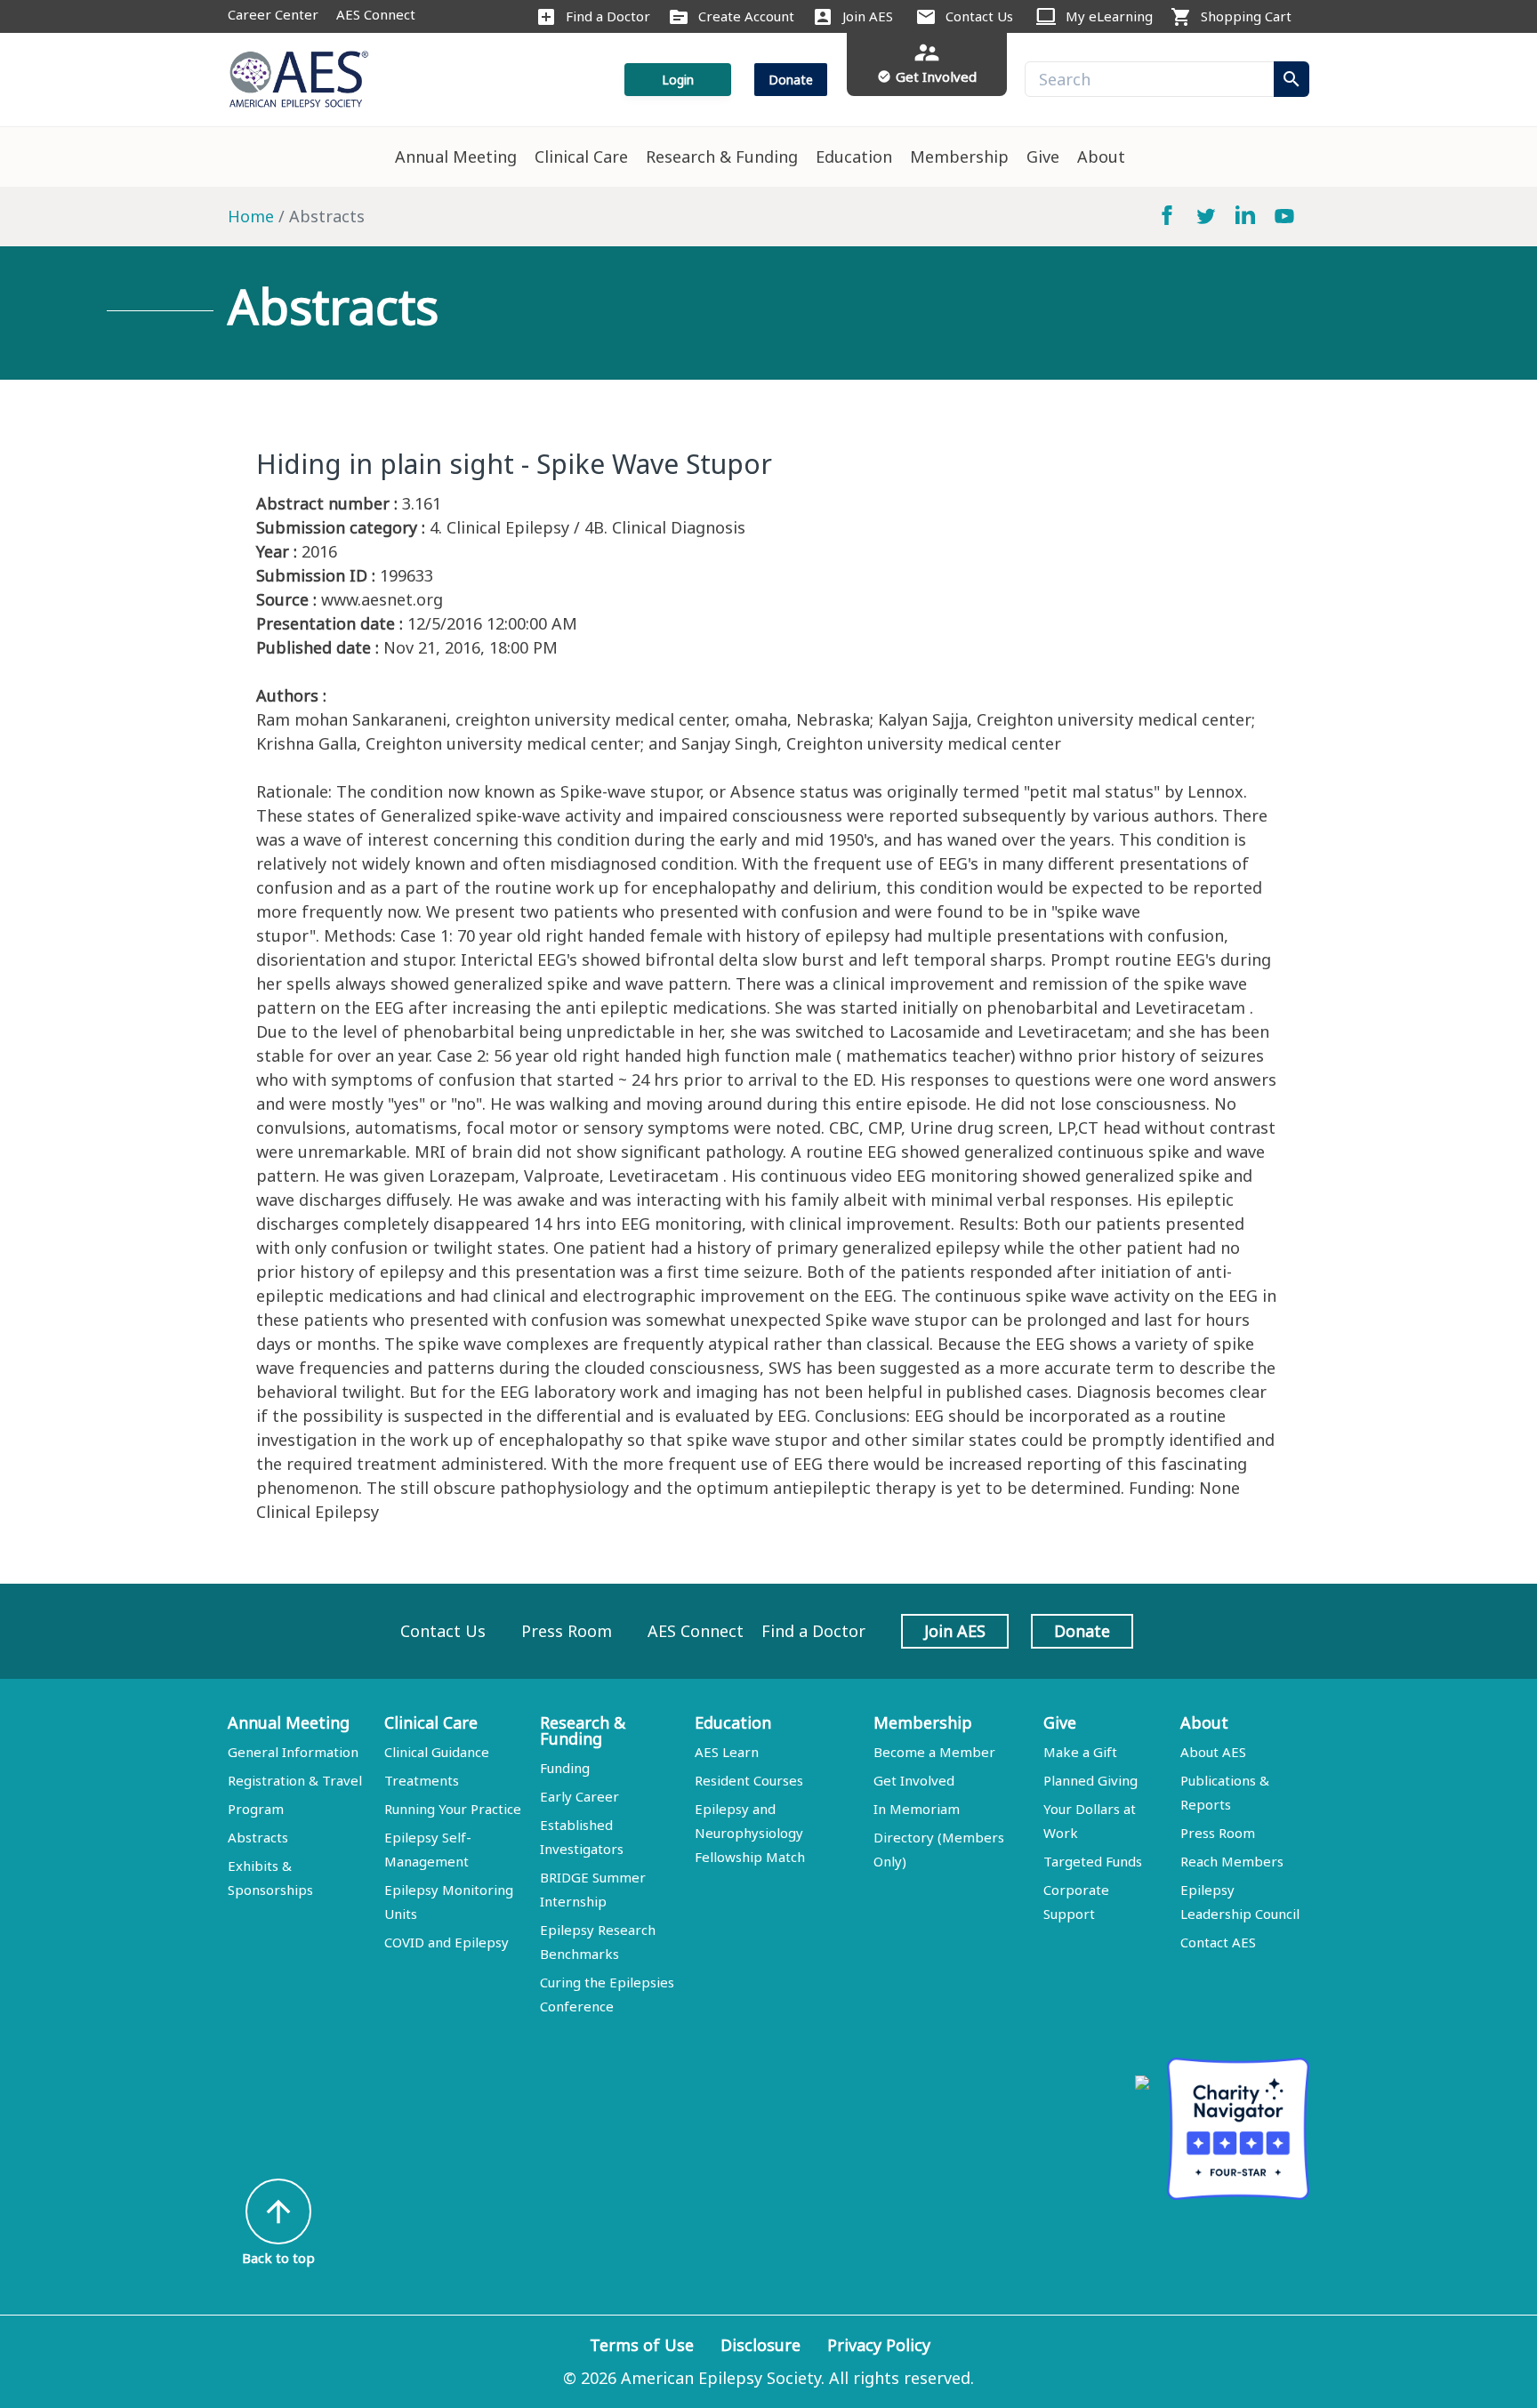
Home (251, 216)
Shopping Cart (1246, 16)
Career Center (273, 14)
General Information (293, 1752)
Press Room (567, 1631)
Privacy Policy (879, 2345)
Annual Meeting (456, 157)
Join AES (868, 16)
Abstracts (258, 1837)
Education (854, 157)
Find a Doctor (608, 16)
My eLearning (1109, 16)
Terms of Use (642, 2345)
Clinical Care (581, 157)
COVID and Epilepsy (447, 1942)
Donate (791, 80)
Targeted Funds (1093, 1861)
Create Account (746, 16)
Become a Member (934, 1752)
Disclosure (760, 2345)
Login (678, 80)
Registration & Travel (295, 1780)
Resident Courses (749, 1780)
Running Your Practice (453, 1809)
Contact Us (979, 16)
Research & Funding (722, 157)
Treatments (422, 1780)
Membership (959, 157)
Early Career (579, 1796)
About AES (1213, 1752)
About (1101, 157)
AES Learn (727, 1752)
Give (1043, 157)
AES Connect (376, 14)
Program (256, 1809)
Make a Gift (1080, 1752)
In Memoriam (917, 1809)
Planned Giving (1090, 1780)
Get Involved (914, 1780)
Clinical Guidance (437, 1752)
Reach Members (1232, 1861)
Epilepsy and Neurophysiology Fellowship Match (750, 1833)
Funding (565, 1768)
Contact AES (1218, 1942)
